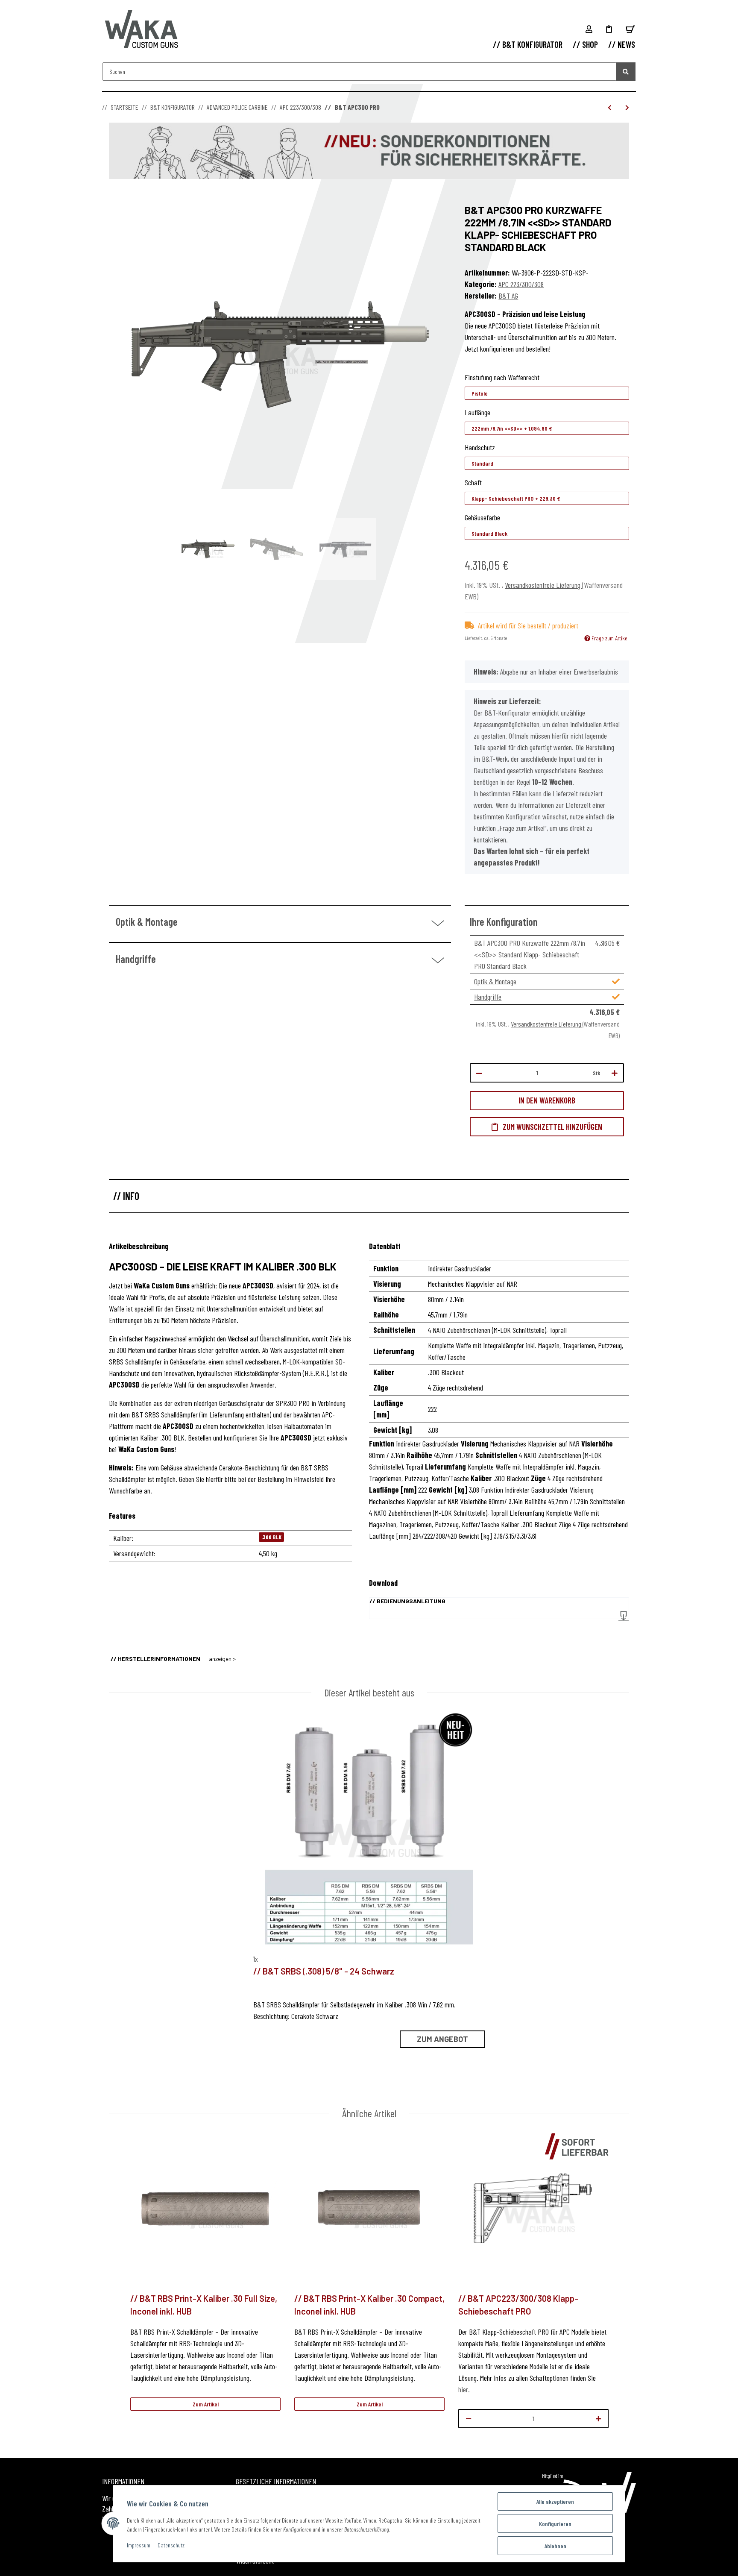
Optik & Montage (495, 981)
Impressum (139, 2545)
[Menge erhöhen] (615, 1073)
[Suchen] (626, 72)
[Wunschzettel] (609, 29)
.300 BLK (271, 1537)
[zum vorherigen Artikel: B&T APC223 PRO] (610, 107)
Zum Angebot (442, 2039)
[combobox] (547, 393)
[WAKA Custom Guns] (142, 30)
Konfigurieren (555, 2524)
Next (622, 2284)
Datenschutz (171, 2545)
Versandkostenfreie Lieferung (543, 585)
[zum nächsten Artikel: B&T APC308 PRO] (627, 107)
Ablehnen (555, 2546)
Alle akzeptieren (555, 2501)
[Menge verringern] (479, 1073)
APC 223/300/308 (521, 284)
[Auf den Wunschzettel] (547, 1127)
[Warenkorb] (630, 29)
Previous (116, 2284)
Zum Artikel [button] (206, 2404)
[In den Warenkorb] (116, 200)
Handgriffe (488, 997)
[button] (589, 29)
